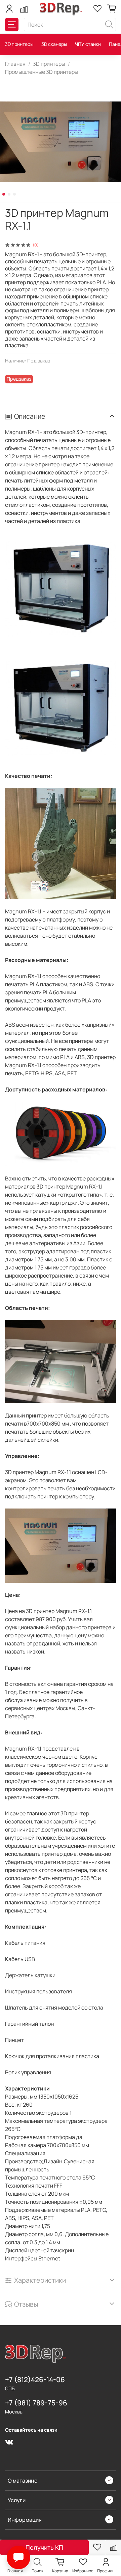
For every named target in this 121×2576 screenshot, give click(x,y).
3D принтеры (19, 44)
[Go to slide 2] (9, 194)
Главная (15, 64)
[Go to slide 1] (4, 194)
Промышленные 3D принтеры (42, 72)
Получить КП (44, 2547)
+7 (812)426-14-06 (35, 2379)
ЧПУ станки (88, 44)
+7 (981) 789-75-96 (36, 2403)
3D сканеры (54, 44)
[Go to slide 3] (14, 194)
